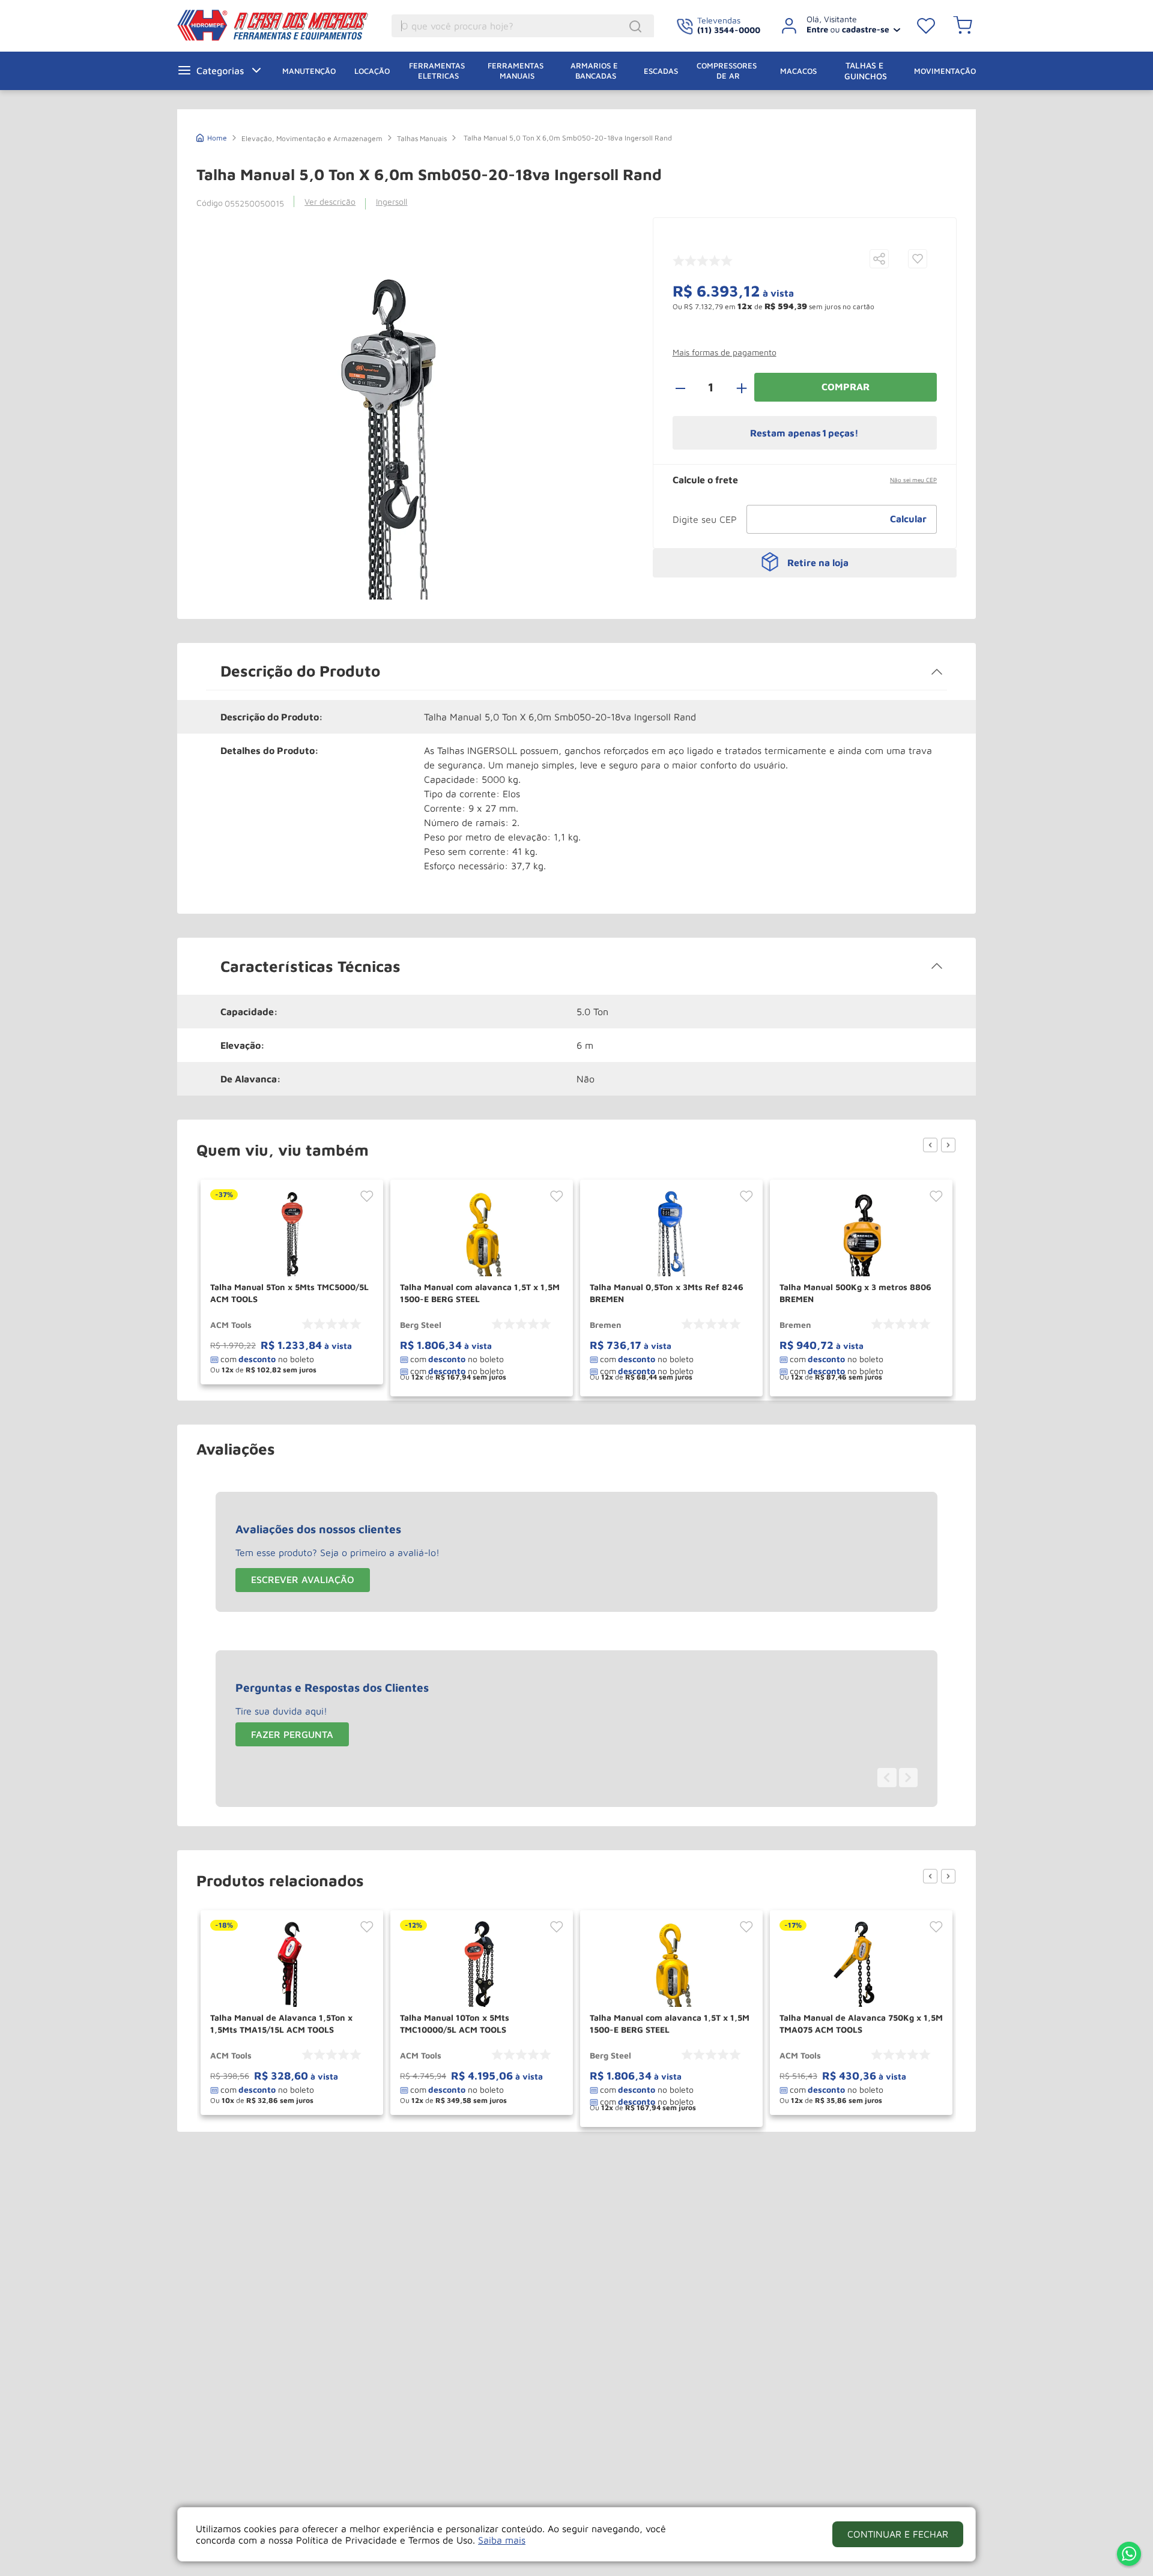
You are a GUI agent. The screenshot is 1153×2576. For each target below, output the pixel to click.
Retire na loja (818, 563)
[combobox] (523, 26)
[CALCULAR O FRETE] (909, 519)
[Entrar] (836, 26)
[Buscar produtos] (637, 26)
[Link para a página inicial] (212, 137)
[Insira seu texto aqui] (1129, 2555)
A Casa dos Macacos (275, 25)
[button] (879, 260)
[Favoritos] (926, 26)
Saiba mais (502, 2540)
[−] (687, 387)
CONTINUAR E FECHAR (898, 2534)
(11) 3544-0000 (729, 30)
